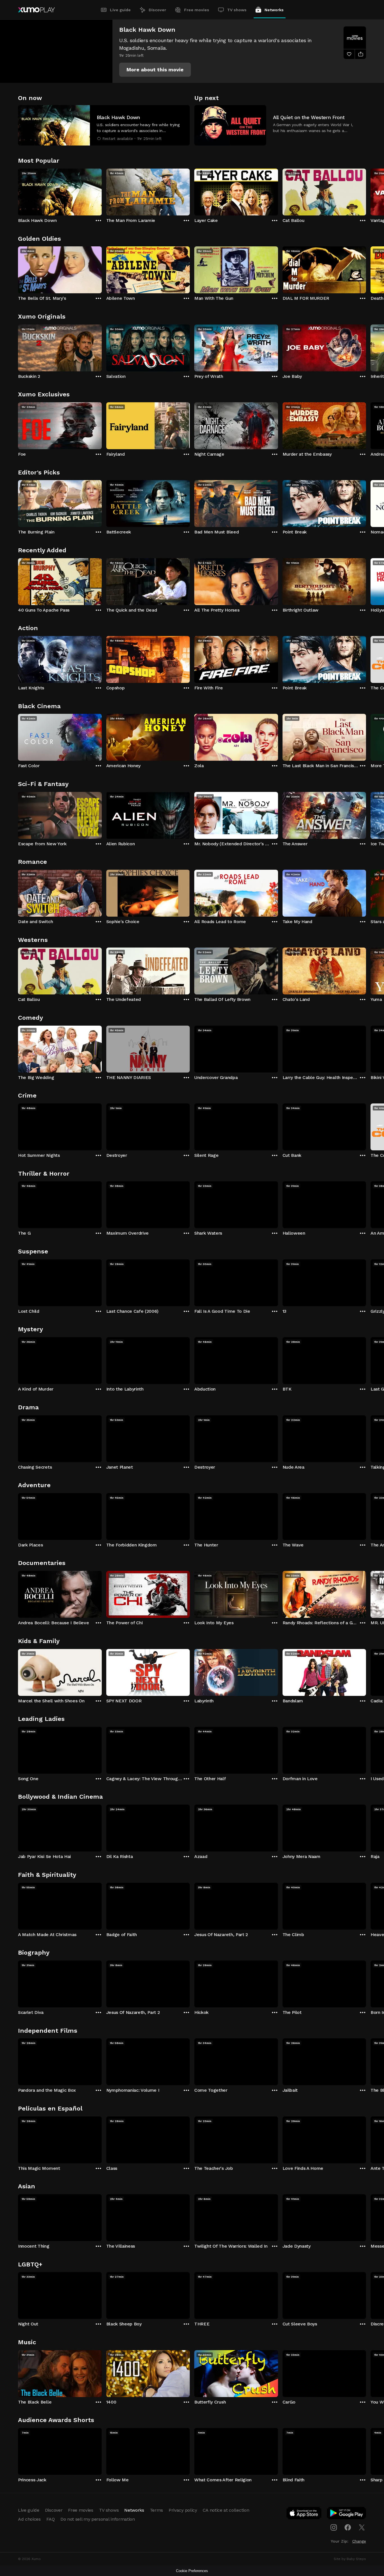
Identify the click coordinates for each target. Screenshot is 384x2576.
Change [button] (359, 2541)
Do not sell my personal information (98, 2519)
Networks (274, 10)
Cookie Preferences (192, 2571)
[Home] (36, 10)
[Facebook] (348, 2527)
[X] (362, 2527)
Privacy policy (183, 2510)
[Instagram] (334, 2527)
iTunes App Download (304, 2514)
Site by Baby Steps (350, 2559)
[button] (155, 70)
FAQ (51, 2519)
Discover (157, 10)
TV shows (237, 10)
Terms (156, 2510)
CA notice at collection (226, 2510)
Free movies (197, 10)
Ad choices (29, 2519)
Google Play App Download (347, 2514)
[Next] (366, 191)
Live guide (120, 10)
